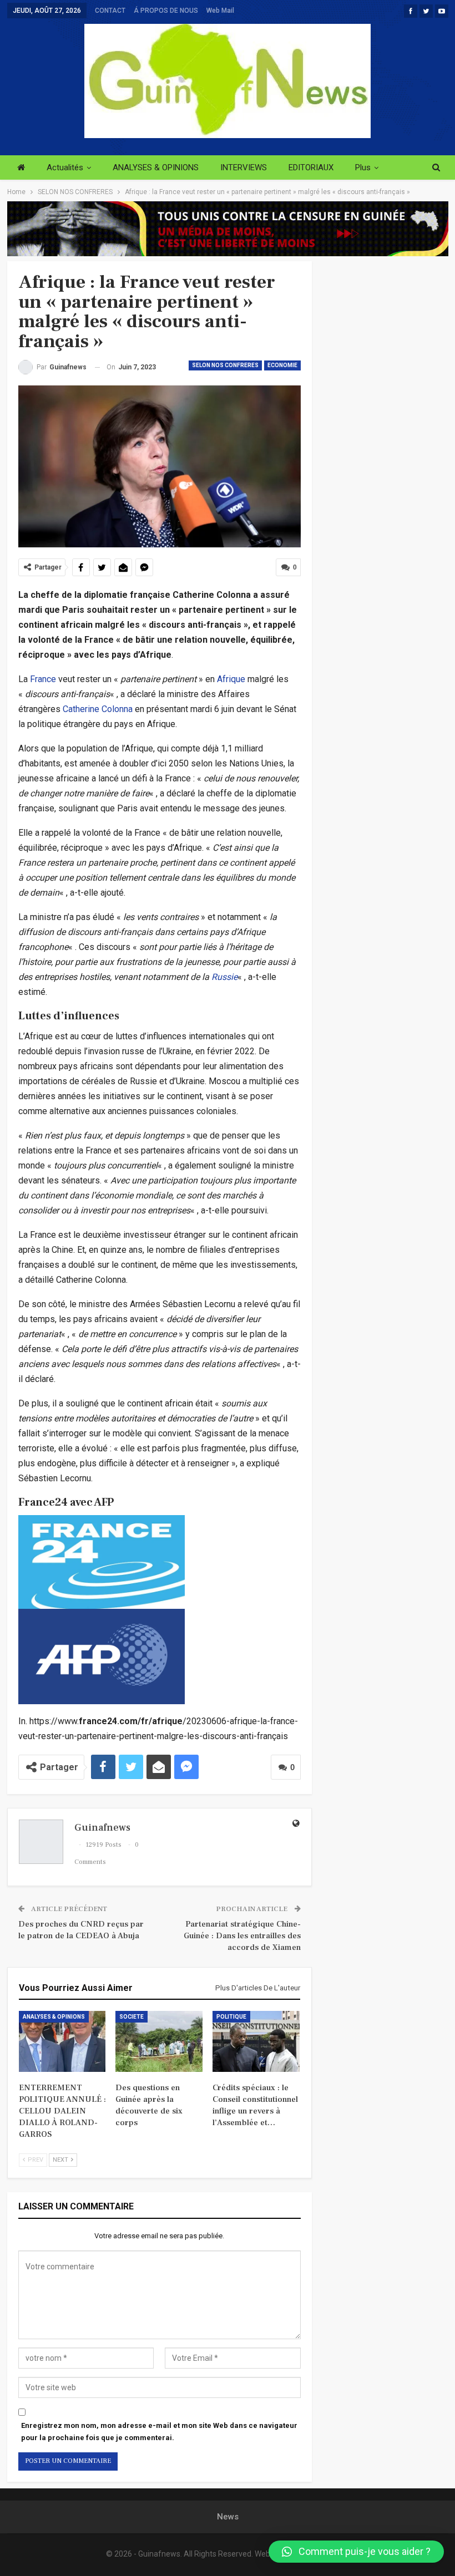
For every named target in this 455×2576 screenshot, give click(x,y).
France (43, 679)
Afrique (231, 679)
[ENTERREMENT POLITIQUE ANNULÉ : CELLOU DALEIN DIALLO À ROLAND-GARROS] (62, 2041)
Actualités (65, 167)
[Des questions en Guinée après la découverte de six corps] (159, 2041)
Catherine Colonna (98, 709)
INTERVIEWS (244, 167)
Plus (363, 167)
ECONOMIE (282, 365)
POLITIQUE (231, 2017)
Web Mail (220, 11)
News (228, 2517)
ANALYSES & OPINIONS (156, 167)
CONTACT (110, 11)
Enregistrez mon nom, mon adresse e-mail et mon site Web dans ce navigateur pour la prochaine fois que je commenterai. (159, 2432)
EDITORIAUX (311, 167)
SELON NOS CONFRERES (225, 365)
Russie (224, 977)
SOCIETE (132, 2017)
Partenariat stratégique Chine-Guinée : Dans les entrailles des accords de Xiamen (242, 1936)
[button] (356, 2552)
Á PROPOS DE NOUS (166, 11)
